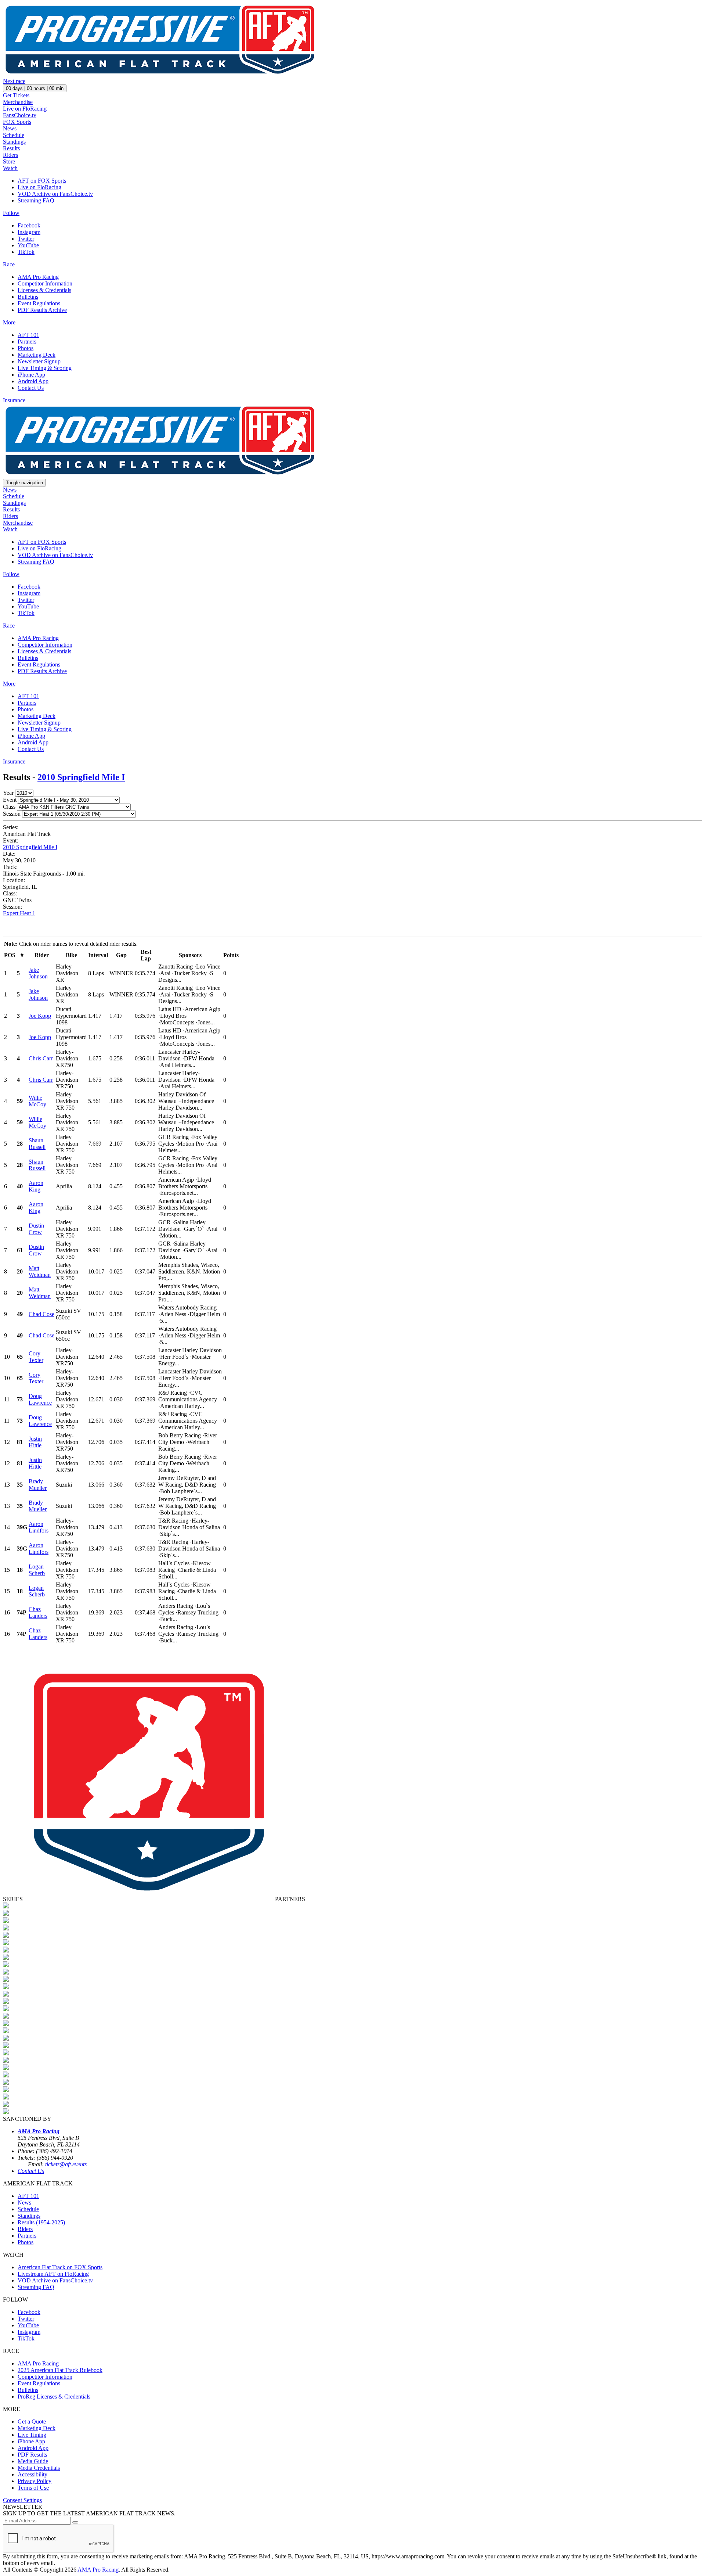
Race (9, 264)
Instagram (29, 232)
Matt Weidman (40, 1271)
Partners (27, 342)
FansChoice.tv (20, 115)
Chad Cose (41, 1314)
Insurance (14, 400)
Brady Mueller (38, 1485)
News (10, 128)
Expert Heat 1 (19, 913)
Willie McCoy (37, 1101)
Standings (14, 142)
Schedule (14, 135)
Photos (26, 348)
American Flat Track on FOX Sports (60, 2267)
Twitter (26, 239)
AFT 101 (28, 335)
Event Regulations (39, 303)
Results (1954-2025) (41, 2222)
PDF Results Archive (42, 310)
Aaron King (36, 1186)
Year (8, 793)
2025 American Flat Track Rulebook (60, 2370)
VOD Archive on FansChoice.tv (55, 194)
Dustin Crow (36, 1229)
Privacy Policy (35, 2481)
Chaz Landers (38, 1612)
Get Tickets (16, 95)
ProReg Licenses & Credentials (54, 2397)
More (9, 322)
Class (9, 807)
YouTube (28, 245)
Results (11, 148)
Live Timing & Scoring (45, 368)
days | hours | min (35, 88)
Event (10, 800)
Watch (10, 168)
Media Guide (33, 2461)
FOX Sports (17, 122)
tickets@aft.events (66, 2164)
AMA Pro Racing (38, 277)
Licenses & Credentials (44, 290)
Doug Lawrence (40, 1399)
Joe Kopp (40, 1016)
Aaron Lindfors (39, 1527)
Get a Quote (32, 2421)
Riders (10, 155)
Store (9, 161)
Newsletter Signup (39, 361)
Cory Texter (36, 1357)
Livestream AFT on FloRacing (53, 2274)
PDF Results (32, 2455)
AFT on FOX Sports (42, 181)
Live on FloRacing (25, 109)
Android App (33, 381)
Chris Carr (41, 1058)
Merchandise (18, 102)
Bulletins (28, 297)
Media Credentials (39, 2468)
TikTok (26, 252)
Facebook (29, 225)
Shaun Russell (37, 1144)
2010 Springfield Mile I (81, 777)
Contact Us (31, 388)
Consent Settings (22, 2500)
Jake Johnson (38, 973)
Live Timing (32, 2435)
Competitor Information (45, 283)
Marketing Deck (37, 355)
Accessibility (32, 2474)
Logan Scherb (37, 1570)
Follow (11, 213)
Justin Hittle (35, 1442)
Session (12, 814)
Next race (14, 81)
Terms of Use (33, 2488)
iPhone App (31, 375)
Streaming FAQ (36, 200)
